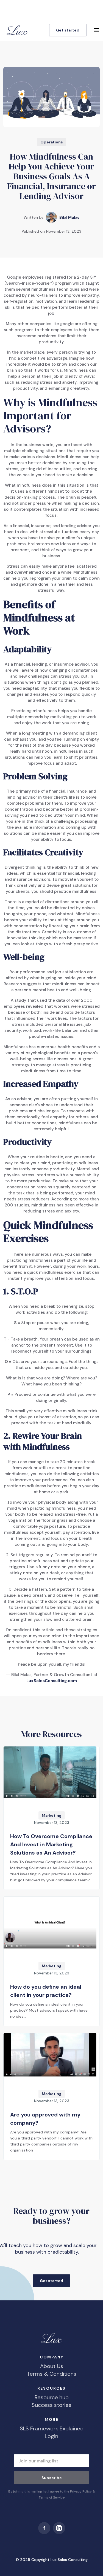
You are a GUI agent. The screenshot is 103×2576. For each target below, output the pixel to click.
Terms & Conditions (52, 2374)
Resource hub (52, 2397)
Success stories (51, 2405)
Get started (68, 30)
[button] (96, 30)
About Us (52, 2366)
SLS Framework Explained (52, 2428)
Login (51, 2436)
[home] (16, 30)
